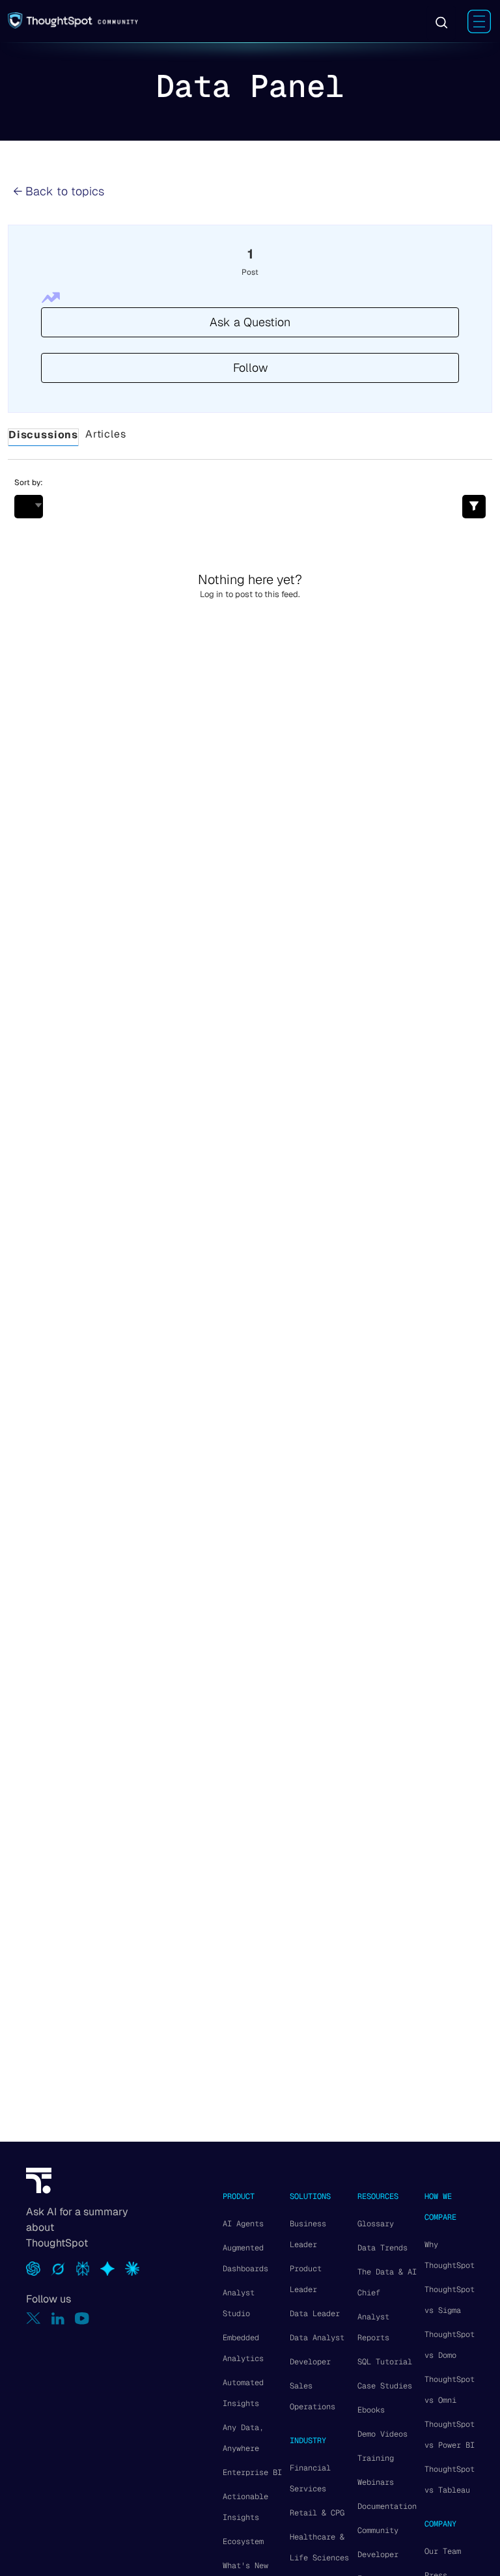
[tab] (43, 438)
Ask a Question (250, 322)
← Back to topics (59, 191)
